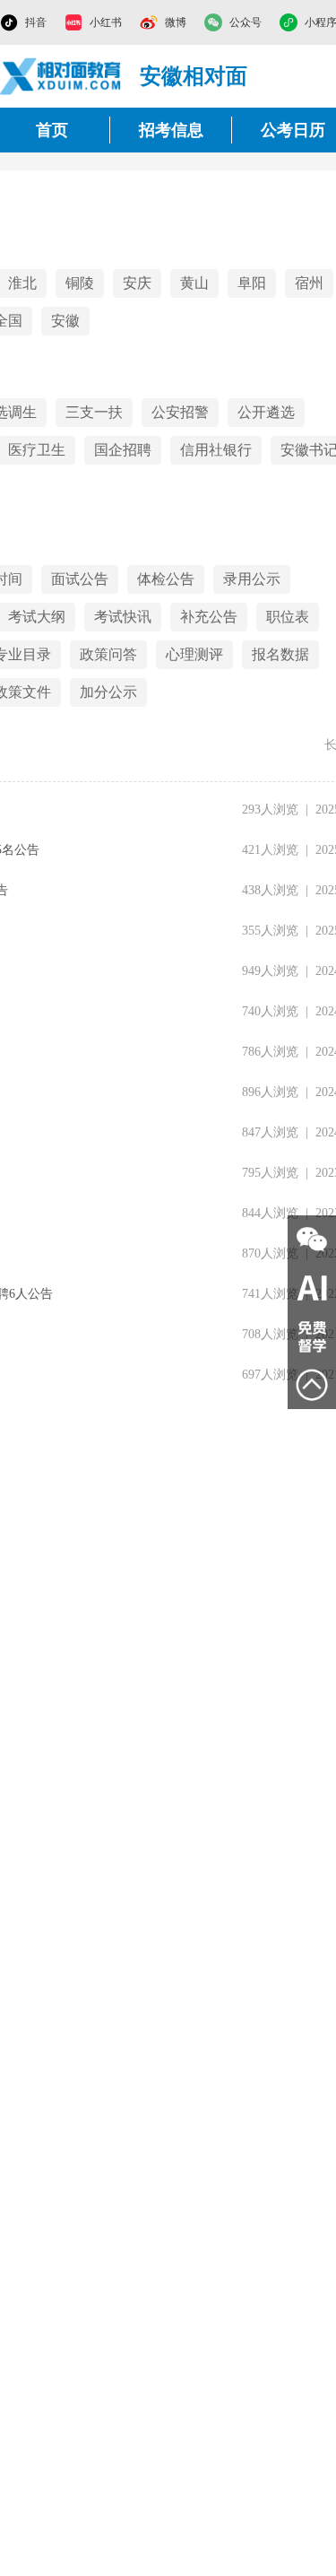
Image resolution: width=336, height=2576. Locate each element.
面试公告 (80, 579)
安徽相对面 (194, 76)
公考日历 (293, 130)
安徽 (65, 321)
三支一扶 (94, 412)
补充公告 (209, 617)
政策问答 (108, 654)
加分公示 (108, 692)
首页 (52, 130)
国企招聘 (123, 450)
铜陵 (80, 283)
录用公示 (252, 579)
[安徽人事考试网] (61, 76)
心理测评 (194, 654)
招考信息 (171, 130)
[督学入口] (312, 1336)
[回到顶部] (312, 1385)
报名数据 (280, 654)
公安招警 (180, 412)
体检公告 (166, 579)
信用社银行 (216, 450)
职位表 (288, 617)
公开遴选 (266, 412)
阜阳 (252, 283)
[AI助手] (312, 1288)
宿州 (309, 283)
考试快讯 (123, 617)
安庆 (137, 283)
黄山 (194, 283)
